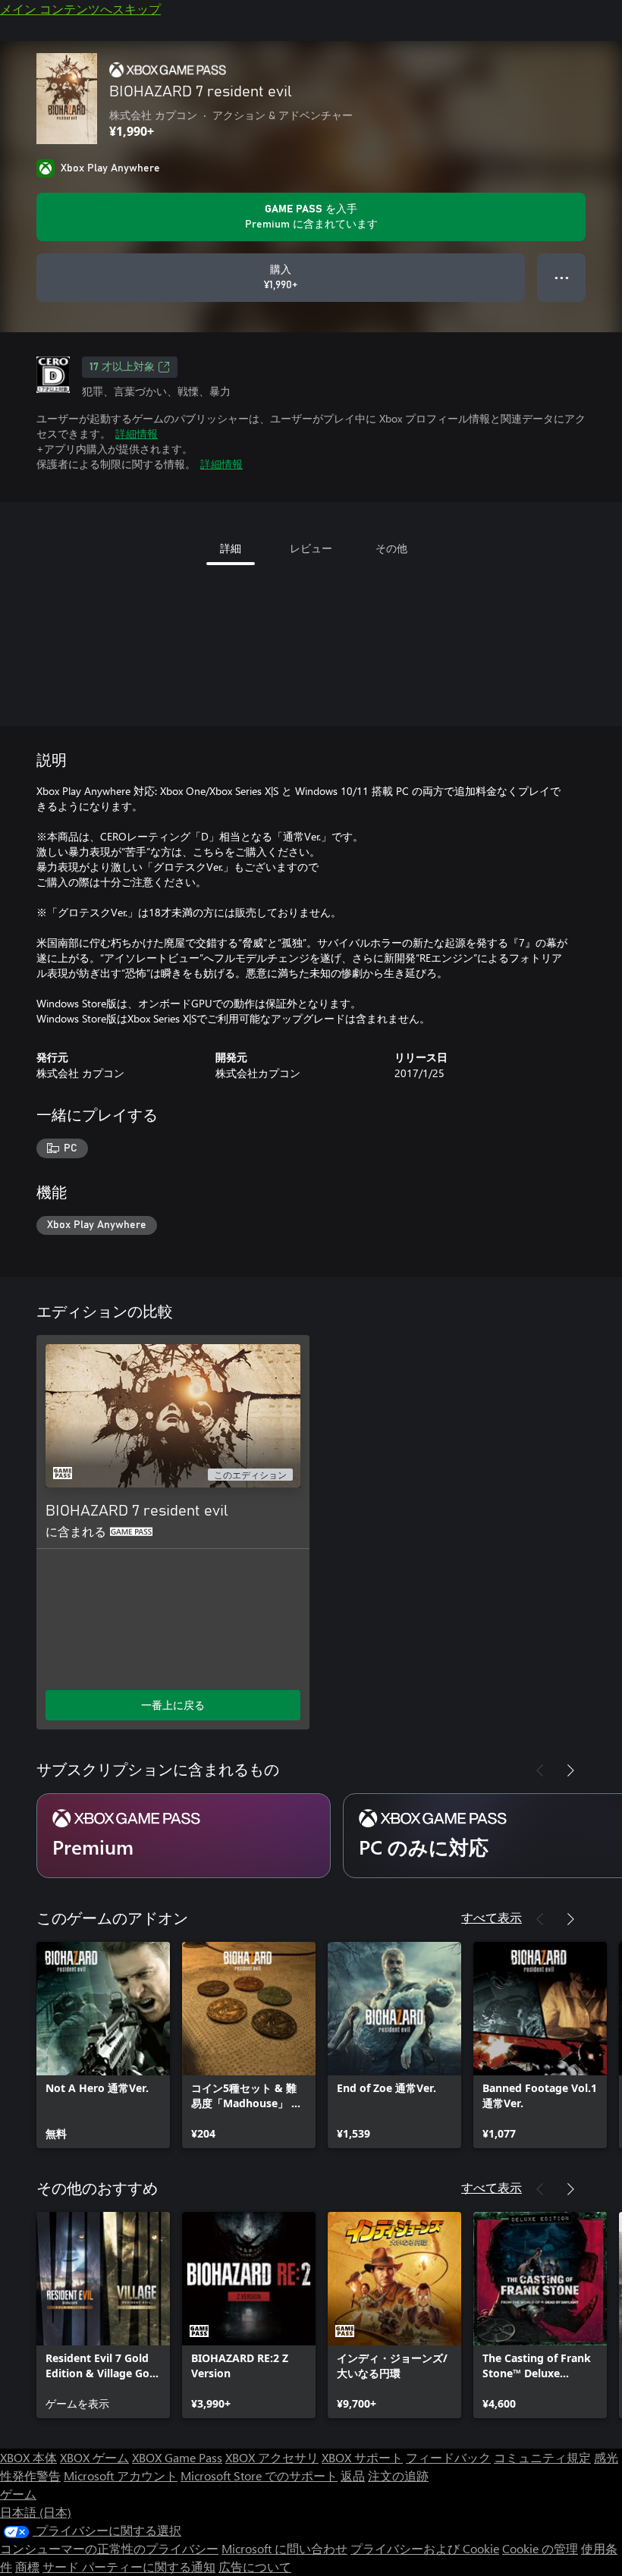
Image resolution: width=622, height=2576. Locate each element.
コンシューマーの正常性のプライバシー (109, 2548)
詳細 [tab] (231, 548)
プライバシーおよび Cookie (425, 2548)
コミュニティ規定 (542, 2457)
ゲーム (18, 2494)
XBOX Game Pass (177, 2457)
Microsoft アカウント (121, 2475)
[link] (103, 2045)
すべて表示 (492, 1917)
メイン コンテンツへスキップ (80, 9)
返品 (353, 2475)
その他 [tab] (391, 548)
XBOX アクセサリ (272, 2457)
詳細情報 (137, 434)
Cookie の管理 (540, 2548)
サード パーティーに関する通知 (129, 2567)
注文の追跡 (398, 2475)
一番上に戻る (173, 1705)
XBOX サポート (362, 2457)
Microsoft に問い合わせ (284, 2548)
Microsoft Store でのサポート (259, 2475)
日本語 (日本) (36, 2512)
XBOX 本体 (28, 2457)
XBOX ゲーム (94, 2457)
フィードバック (448, 2457)
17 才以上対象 (122, 367)
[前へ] (540, 1770)
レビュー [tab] (311, 548)
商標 (27, 2567)
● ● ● (562, 277)
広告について (255, 2567)
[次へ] (570, 1770)
